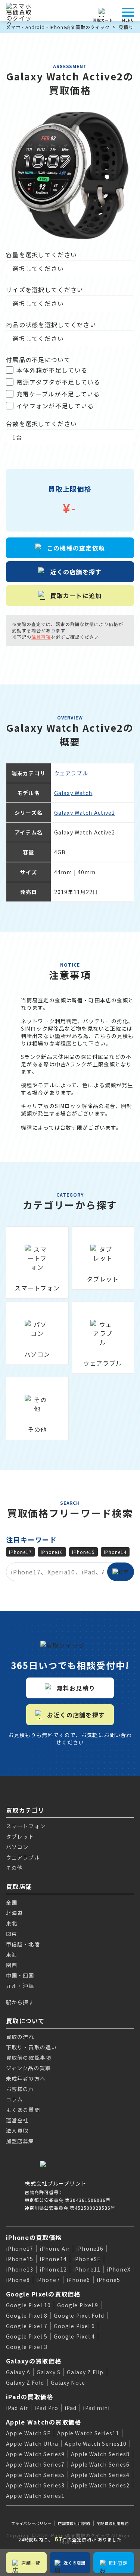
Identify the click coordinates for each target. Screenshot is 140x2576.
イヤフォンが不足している (55, 406)
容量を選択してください (41, 255)
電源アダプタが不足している (58, 382)
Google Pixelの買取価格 (43, 2294)
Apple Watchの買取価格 (43, 2422)
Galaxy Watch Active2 (85, 813)
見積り (126, 27)
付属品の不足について (38, 360)
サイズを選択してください (45, 290)
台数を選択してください (41, 424)
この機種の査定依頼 (76, 548)
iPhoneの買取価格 (34, 2237)
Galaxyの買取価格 (34, 2361)
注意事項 (41, 637)
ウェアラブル (71, 773)
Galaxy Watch (73, 793)
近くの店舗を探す (76, 572)
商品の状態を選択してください (51, 325)
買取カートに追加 (76, 596)
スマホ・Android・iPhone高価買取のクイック (58, 27)
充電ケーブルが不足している (58, 394)
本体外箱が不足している (52, 370)
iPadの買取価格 (30, 2397)
